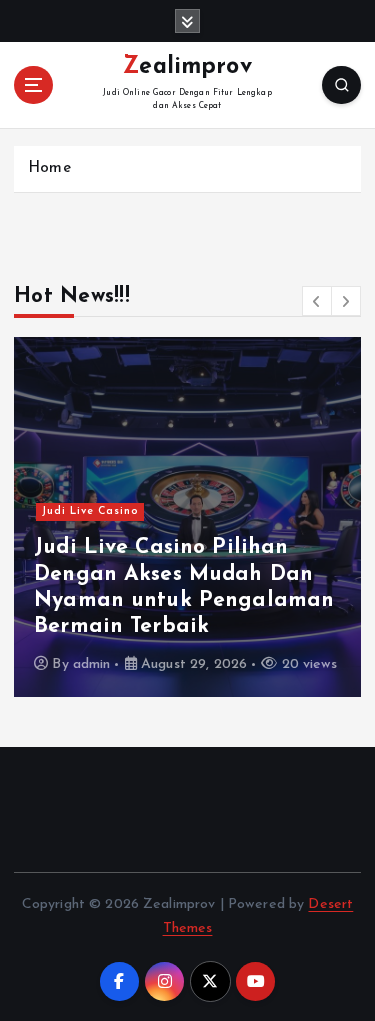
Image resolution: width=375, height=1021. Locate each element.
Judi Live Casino (90, 511)
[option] (187, 517)
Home (49, 168)
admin (92, 664)
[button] (317, 301)
